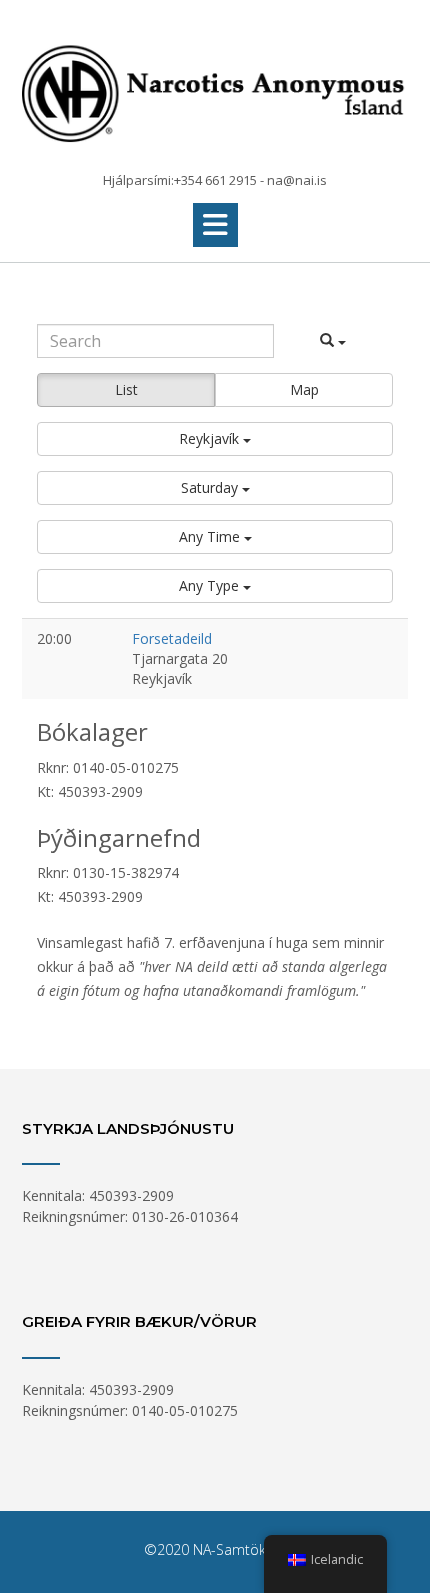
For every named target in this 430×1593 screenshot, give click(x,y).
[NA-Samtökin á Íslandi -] (215, 87)
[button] (215, 225)
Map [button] (304, 389)
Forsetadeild (172, 638)
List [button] (126, 389)
